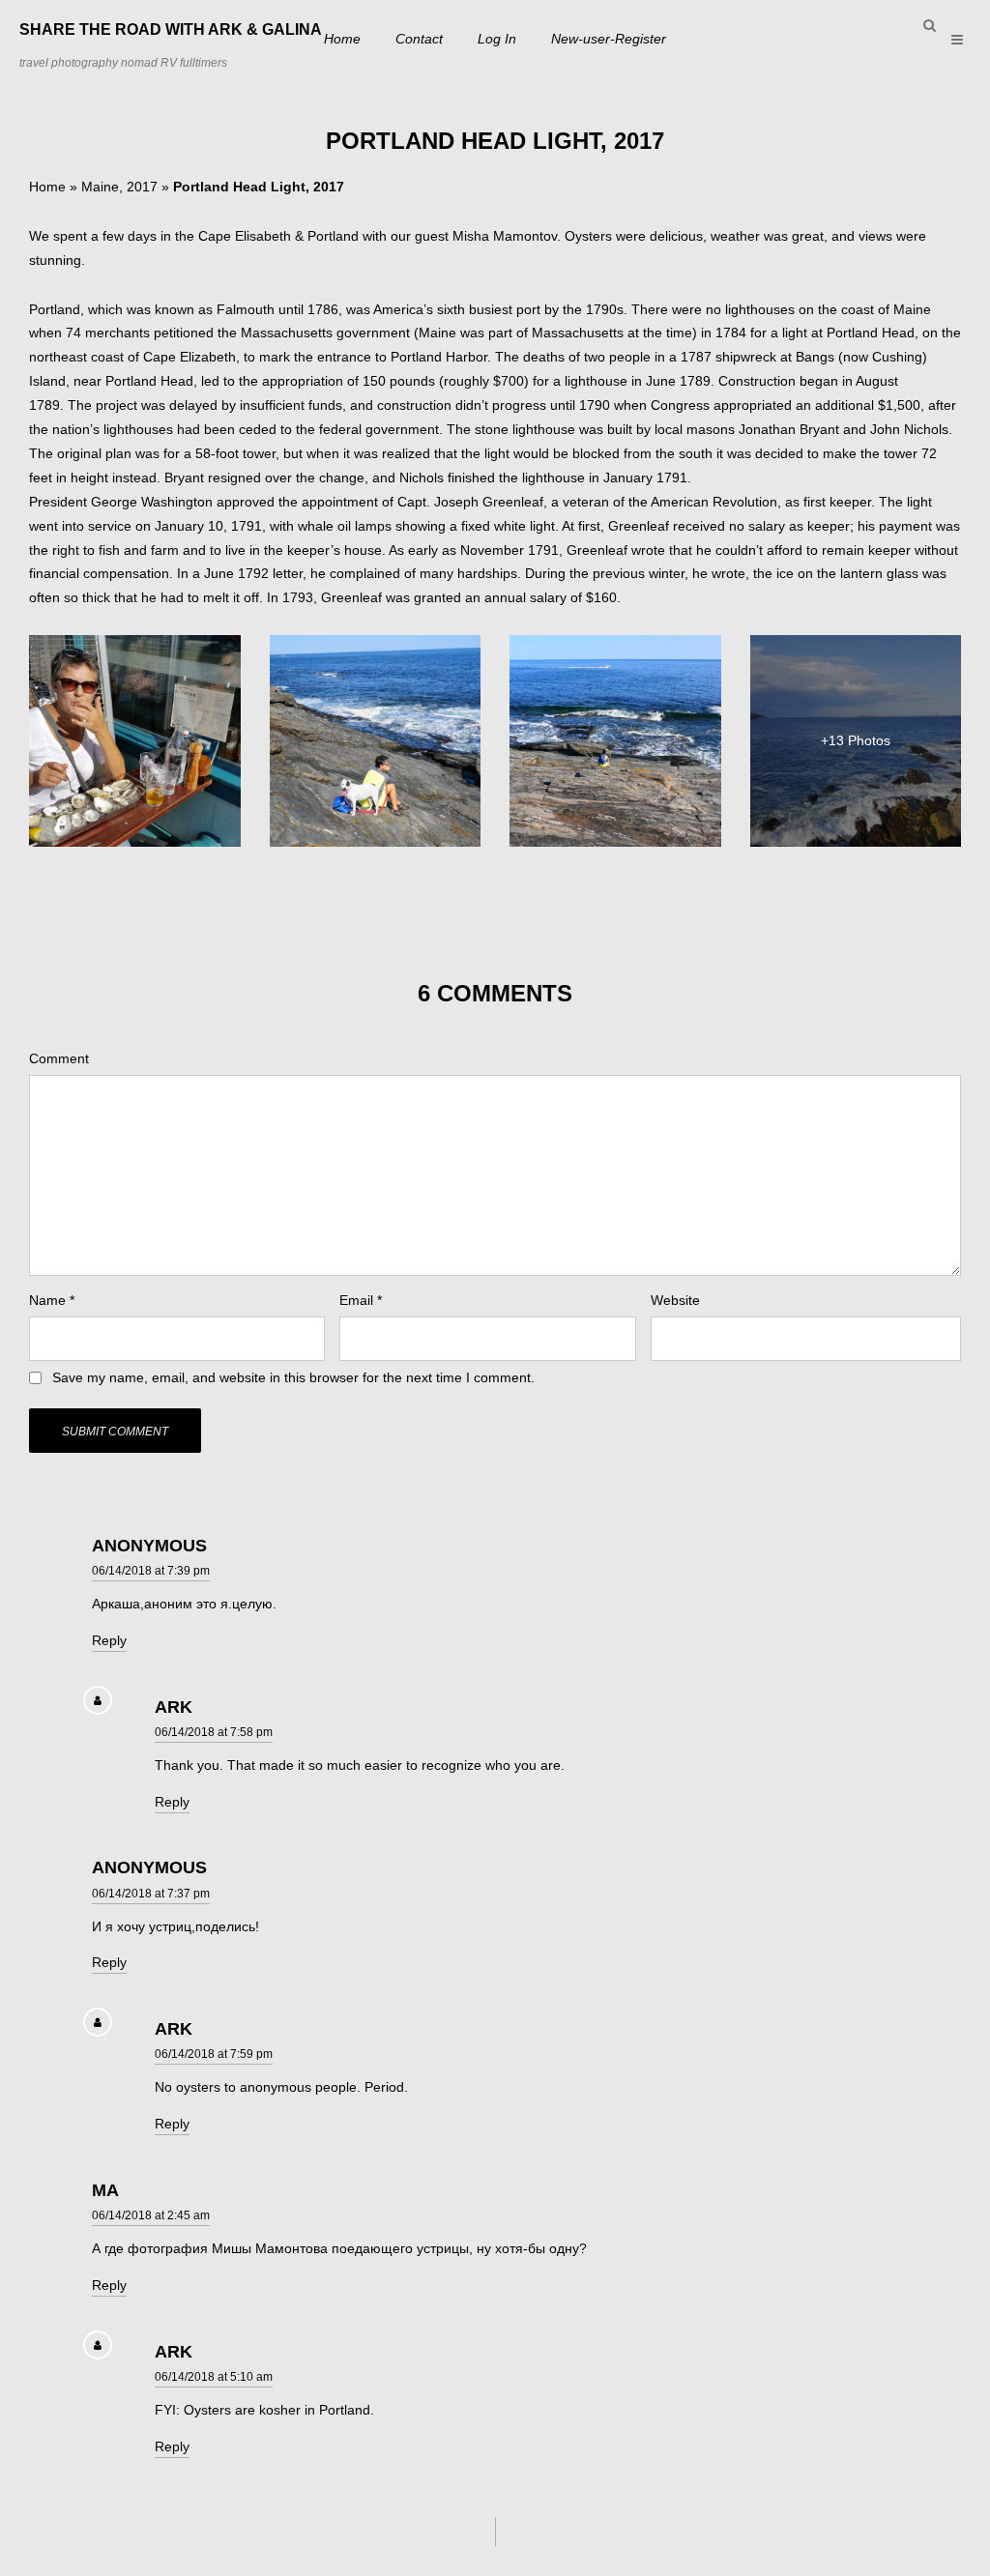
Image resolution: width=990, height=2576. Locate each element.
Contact (419, 39)
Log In (497, 39)
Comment (59, 1058)
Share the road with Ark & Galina (171, 29)
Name (52, 1300)
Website (675, 1300)
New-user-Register (609, 39)
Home (342, 39)
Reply (109, 1640)
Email (361, 1300)
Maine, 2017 (119, 187)
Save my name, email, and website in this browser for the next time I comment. (293, 1377)
